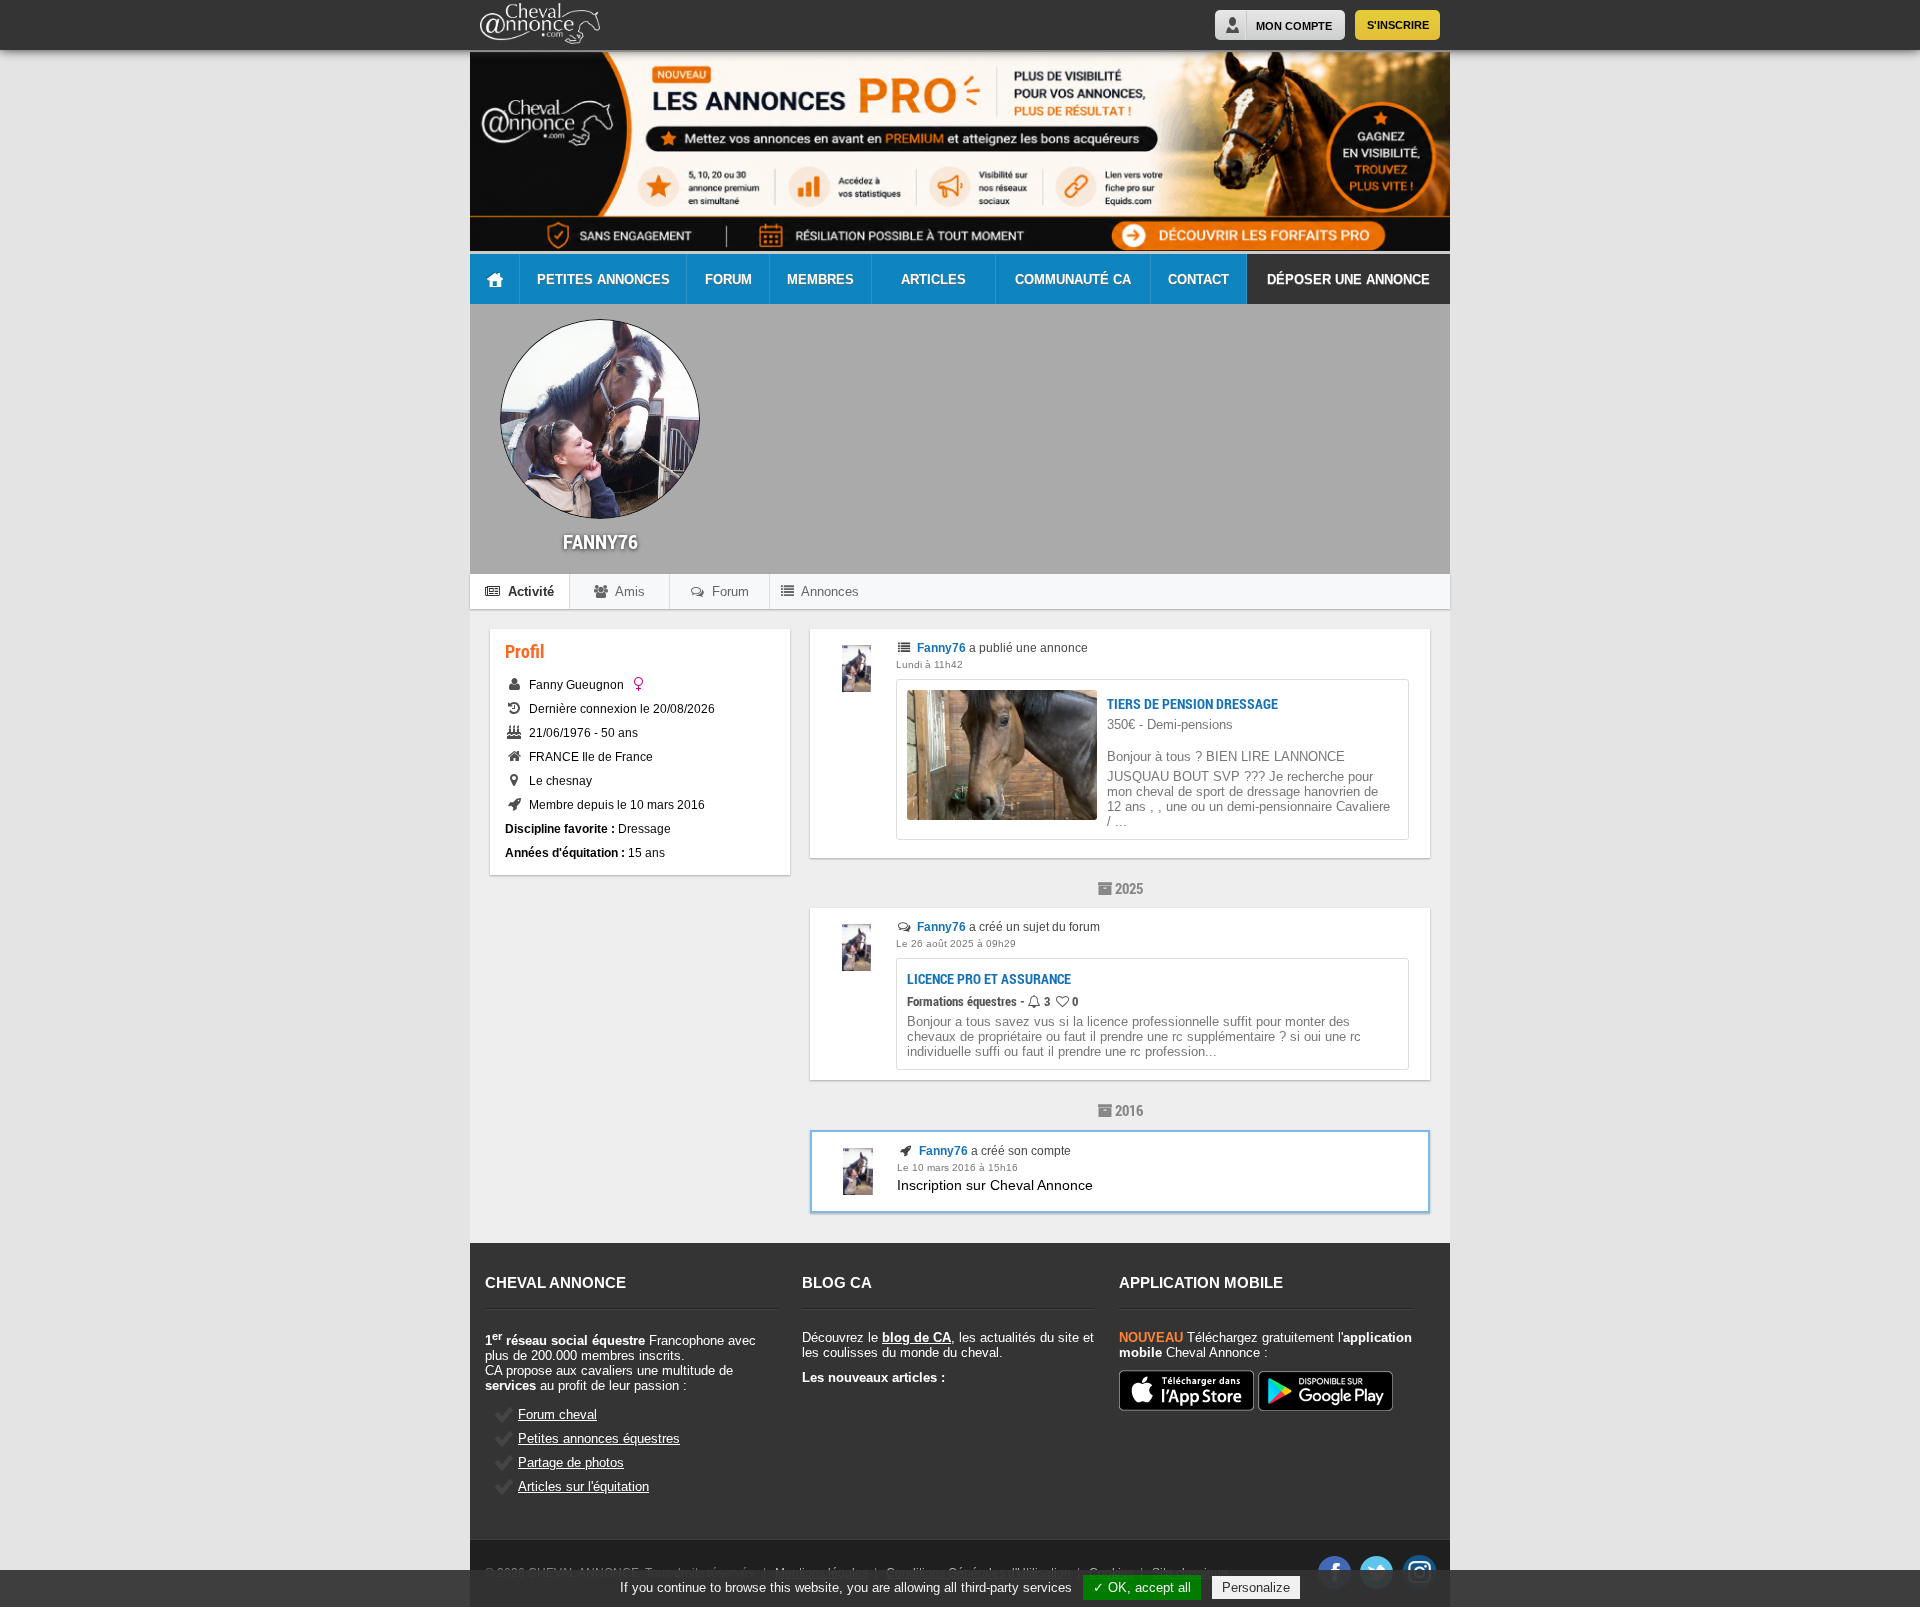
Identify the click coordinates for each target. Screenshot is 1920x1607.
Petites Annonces (603, 279)
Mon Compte (1294, 26)
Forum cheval (557, 1414)
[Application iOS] (1186, 1392)
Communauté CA (1073, 279)
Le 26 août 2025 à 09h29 (956, 943)
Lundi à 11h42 (929, 664)
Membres (820, 279)
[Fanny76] (856, 688)
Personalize (1256, 1587)
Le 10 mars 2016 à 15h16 (957, 1167)
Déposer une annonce (1348, 279)
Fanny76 (941, 648)
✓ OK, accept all (1142, 1587)
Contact (1198, 279)
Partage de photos (571, 1462)
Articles (933, 279)
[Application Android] (1325, 1392)
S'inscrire (1398, 25)
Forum (728, 279)
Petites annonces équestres (599, 1438)
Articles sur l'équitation (583, 1486)
